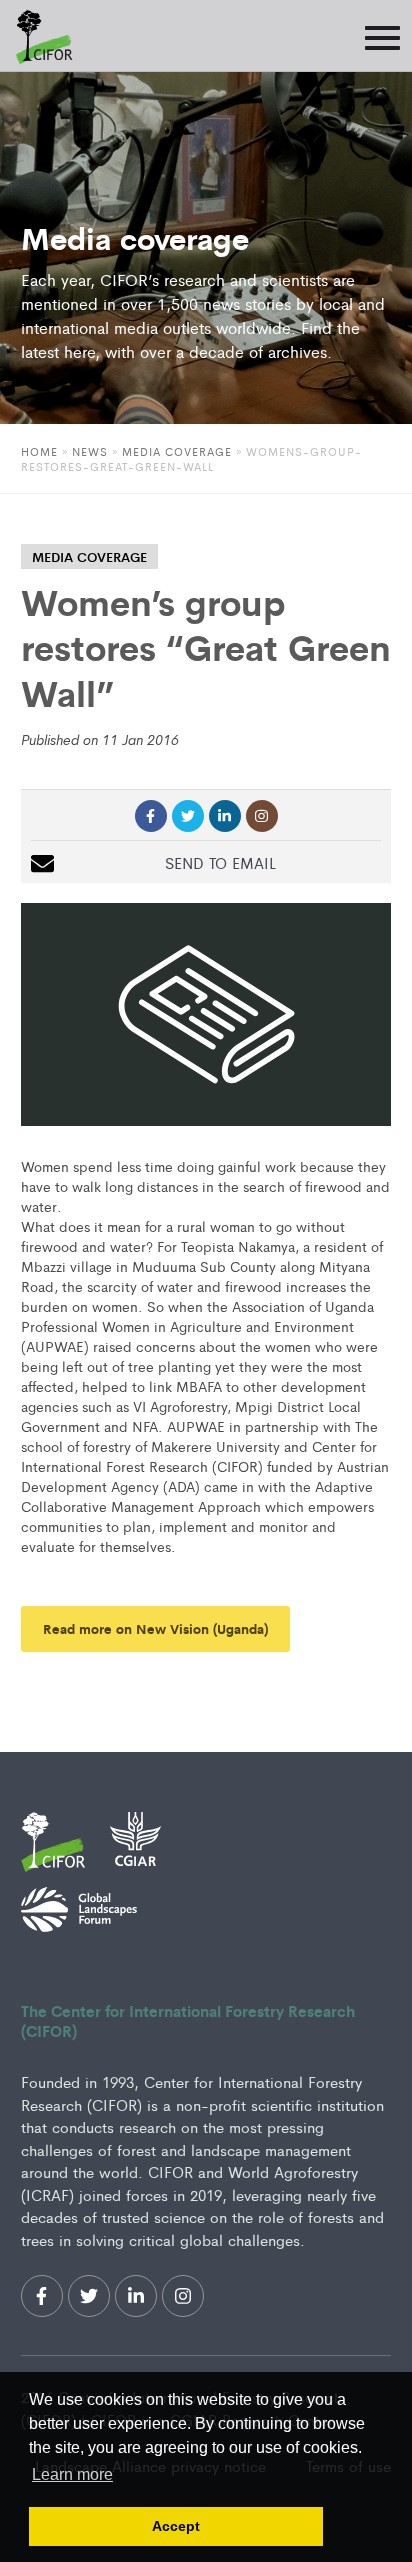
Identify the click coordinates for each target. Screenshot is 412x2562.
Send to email (220, 862)
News (90, 451)
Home (39, 451)
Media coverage (177, 451)
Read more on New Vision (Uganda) (155, 1628)
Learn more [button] (72, 2474)
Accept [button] (176, 2526)
